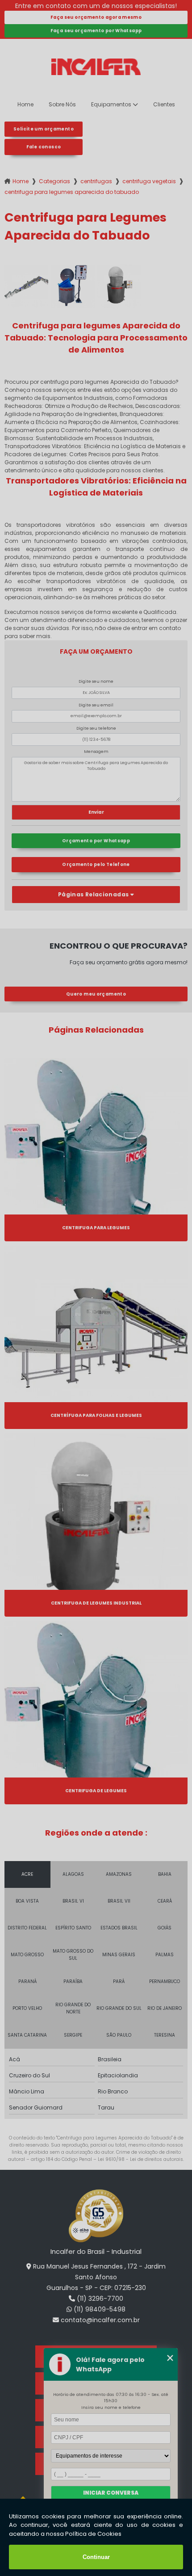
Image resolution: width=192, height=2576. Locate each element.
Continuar (96, 2557)
